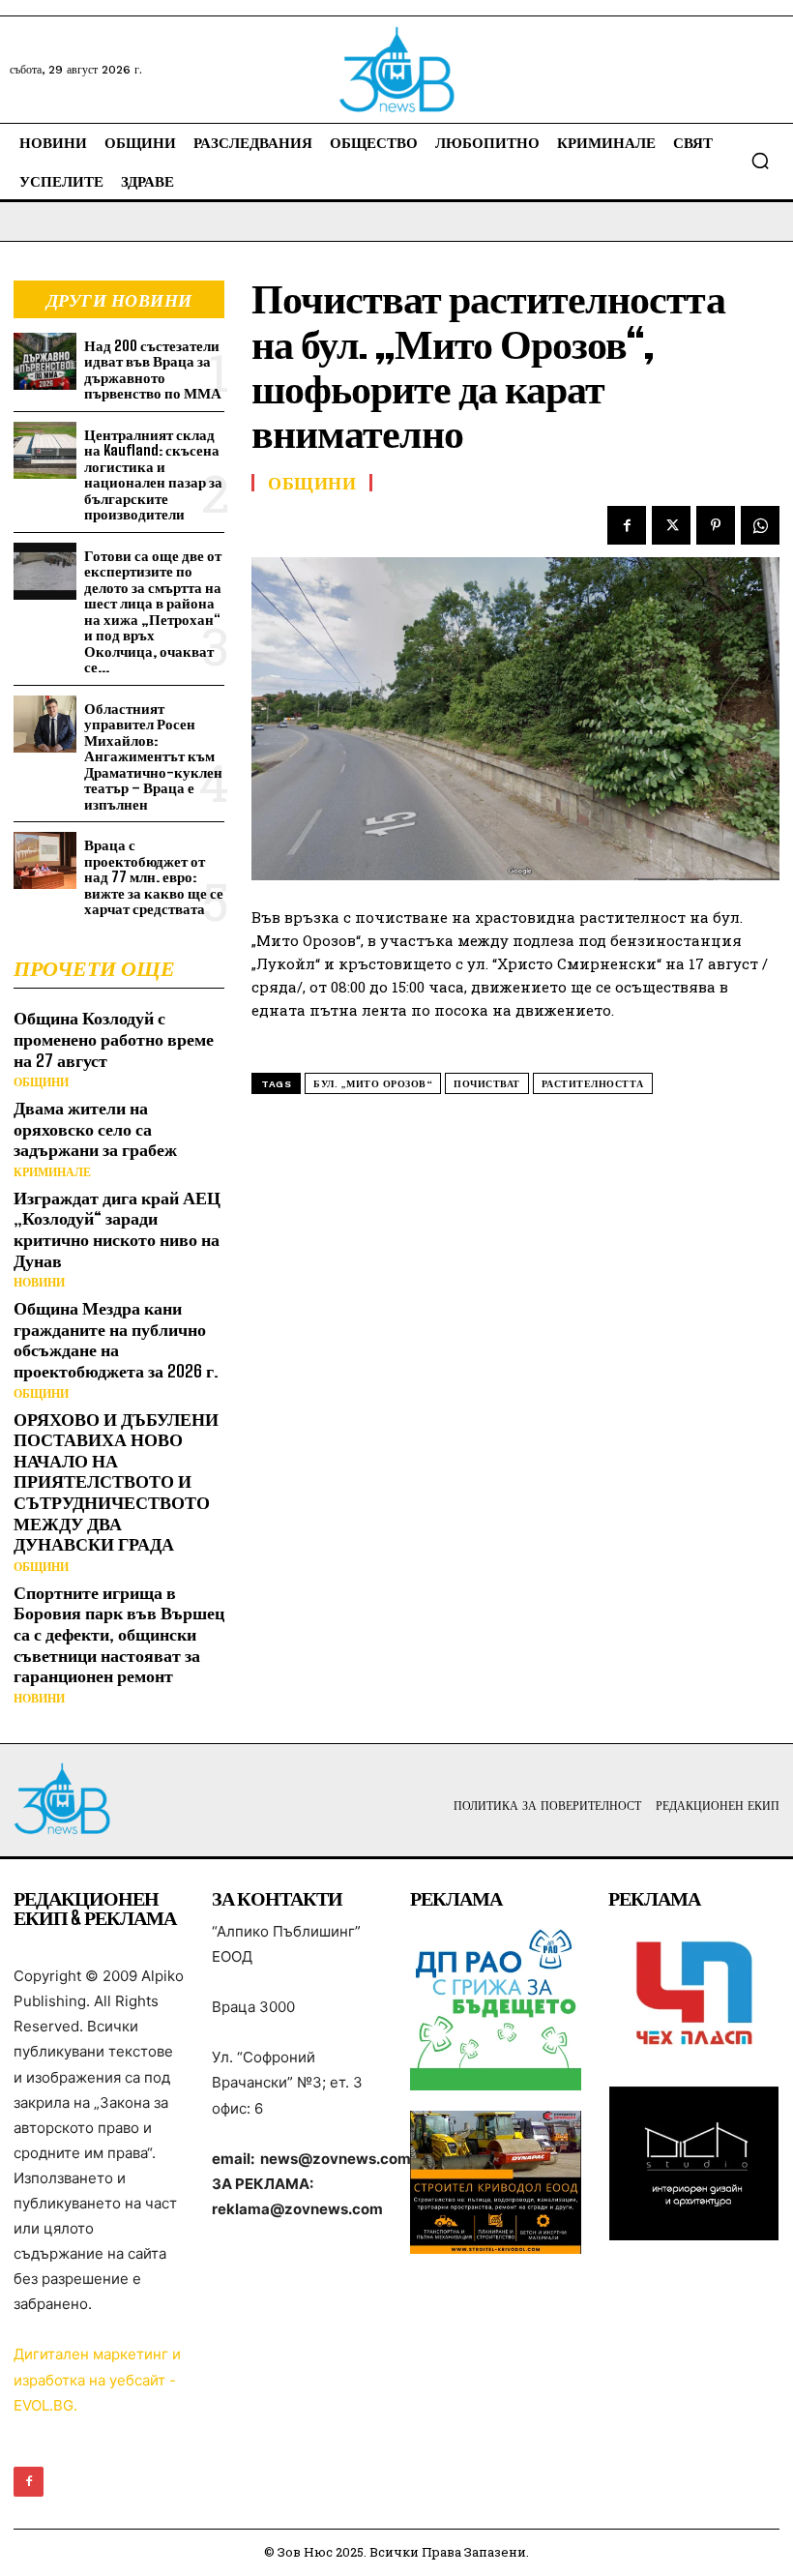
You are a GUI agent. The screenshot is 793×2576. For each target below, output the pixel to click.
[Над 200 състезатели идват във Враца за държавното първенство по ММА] (45, 361)
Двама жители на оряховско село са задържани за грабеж (95, 1128)
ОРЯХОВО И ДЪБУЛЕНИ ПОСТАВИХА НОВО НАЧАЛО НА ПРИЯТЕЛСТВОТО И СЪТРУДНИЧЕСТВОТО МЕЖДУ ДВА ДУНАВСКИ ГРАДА (116, 1482)
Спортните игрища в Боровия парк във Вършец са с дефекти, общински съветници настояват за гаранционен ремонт (119, 1634)
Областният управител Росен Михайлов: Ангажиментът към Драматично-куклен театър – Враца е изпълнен (153, 756)
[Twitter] (671, 525)
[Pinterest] (716, 525)
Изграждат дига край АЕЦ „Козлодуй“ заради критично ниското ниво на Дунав (117, 1229)
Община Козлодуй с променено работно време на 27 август (114, 1038)
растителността (593, 1084)
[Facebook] (627, 525)
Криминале (52, 1172)
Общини (41, 1082)
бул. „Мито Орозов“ (373, 1084)
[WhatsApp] (760, 525)
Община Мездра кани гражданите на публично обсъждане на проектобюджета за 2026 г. (116, 1339)
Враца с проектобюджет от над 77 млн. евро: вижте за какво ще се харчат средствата (154, 876)
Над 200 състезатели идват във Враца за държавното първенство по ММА (153, 370)
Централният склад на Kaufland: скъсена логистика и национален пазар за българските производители (153, 474)
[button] (760, 161)
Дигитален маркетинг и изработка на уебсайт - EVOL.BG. (97, 2379)
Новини (39, 1283)
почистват (487, 1084)
